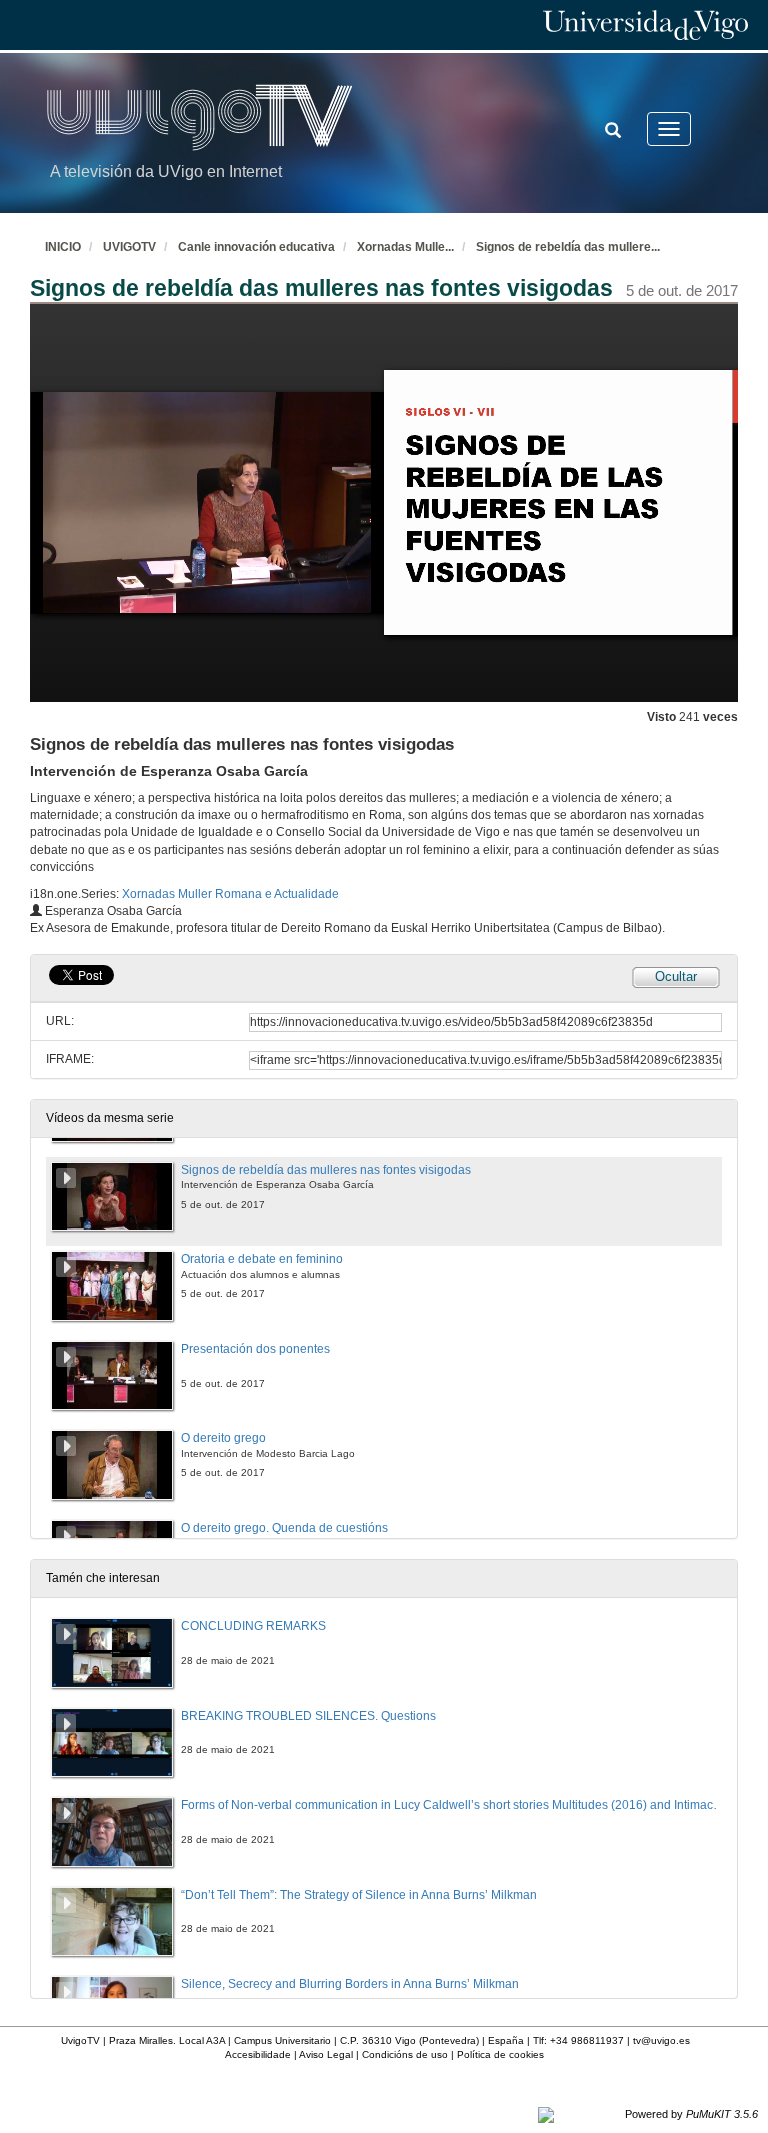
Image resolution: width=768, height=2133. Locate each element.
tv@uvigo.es (661, 2040)
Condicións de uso (405, 2054)
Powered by (691, 2114)
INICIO (63, 247)
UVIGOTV (129, 247)
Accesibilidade (258, 2054)
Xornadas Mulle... (405, 247)
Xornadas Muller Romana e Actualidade (230, 894)
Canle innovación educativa (256, 247)
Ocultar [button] (676, 976)
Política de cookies (500, 2054)
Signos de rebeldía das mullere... (568, 247)
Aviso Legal (326, 2054)
